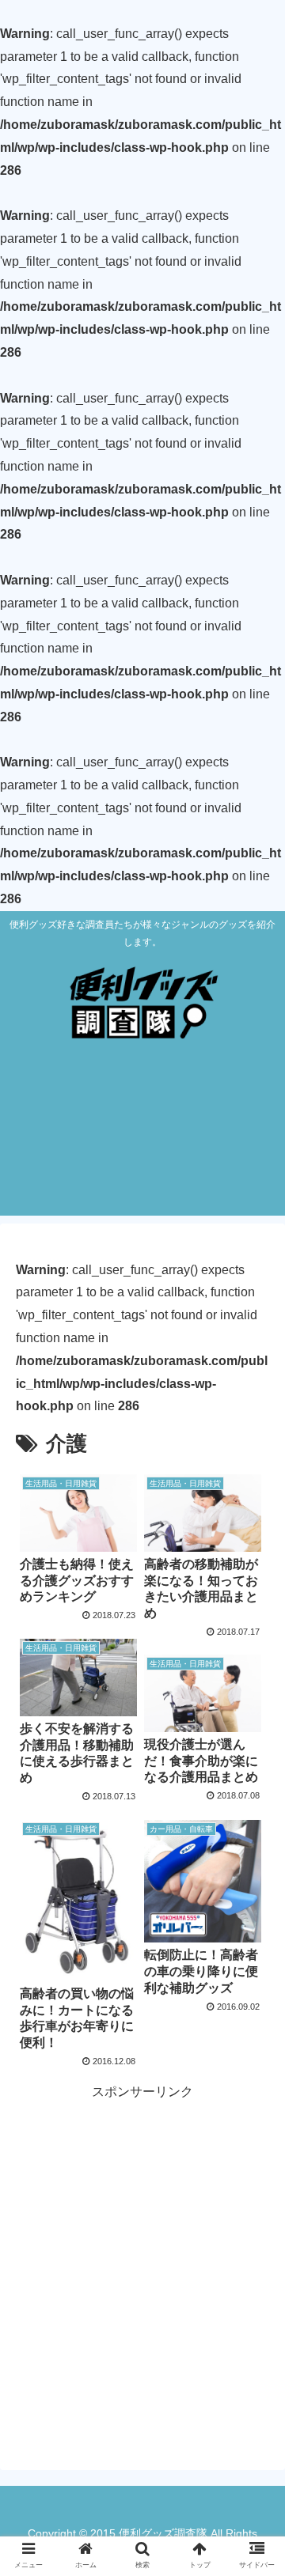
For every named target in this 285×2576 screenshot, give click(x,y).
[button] (255, 1767)
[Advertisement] (142, 1142)
